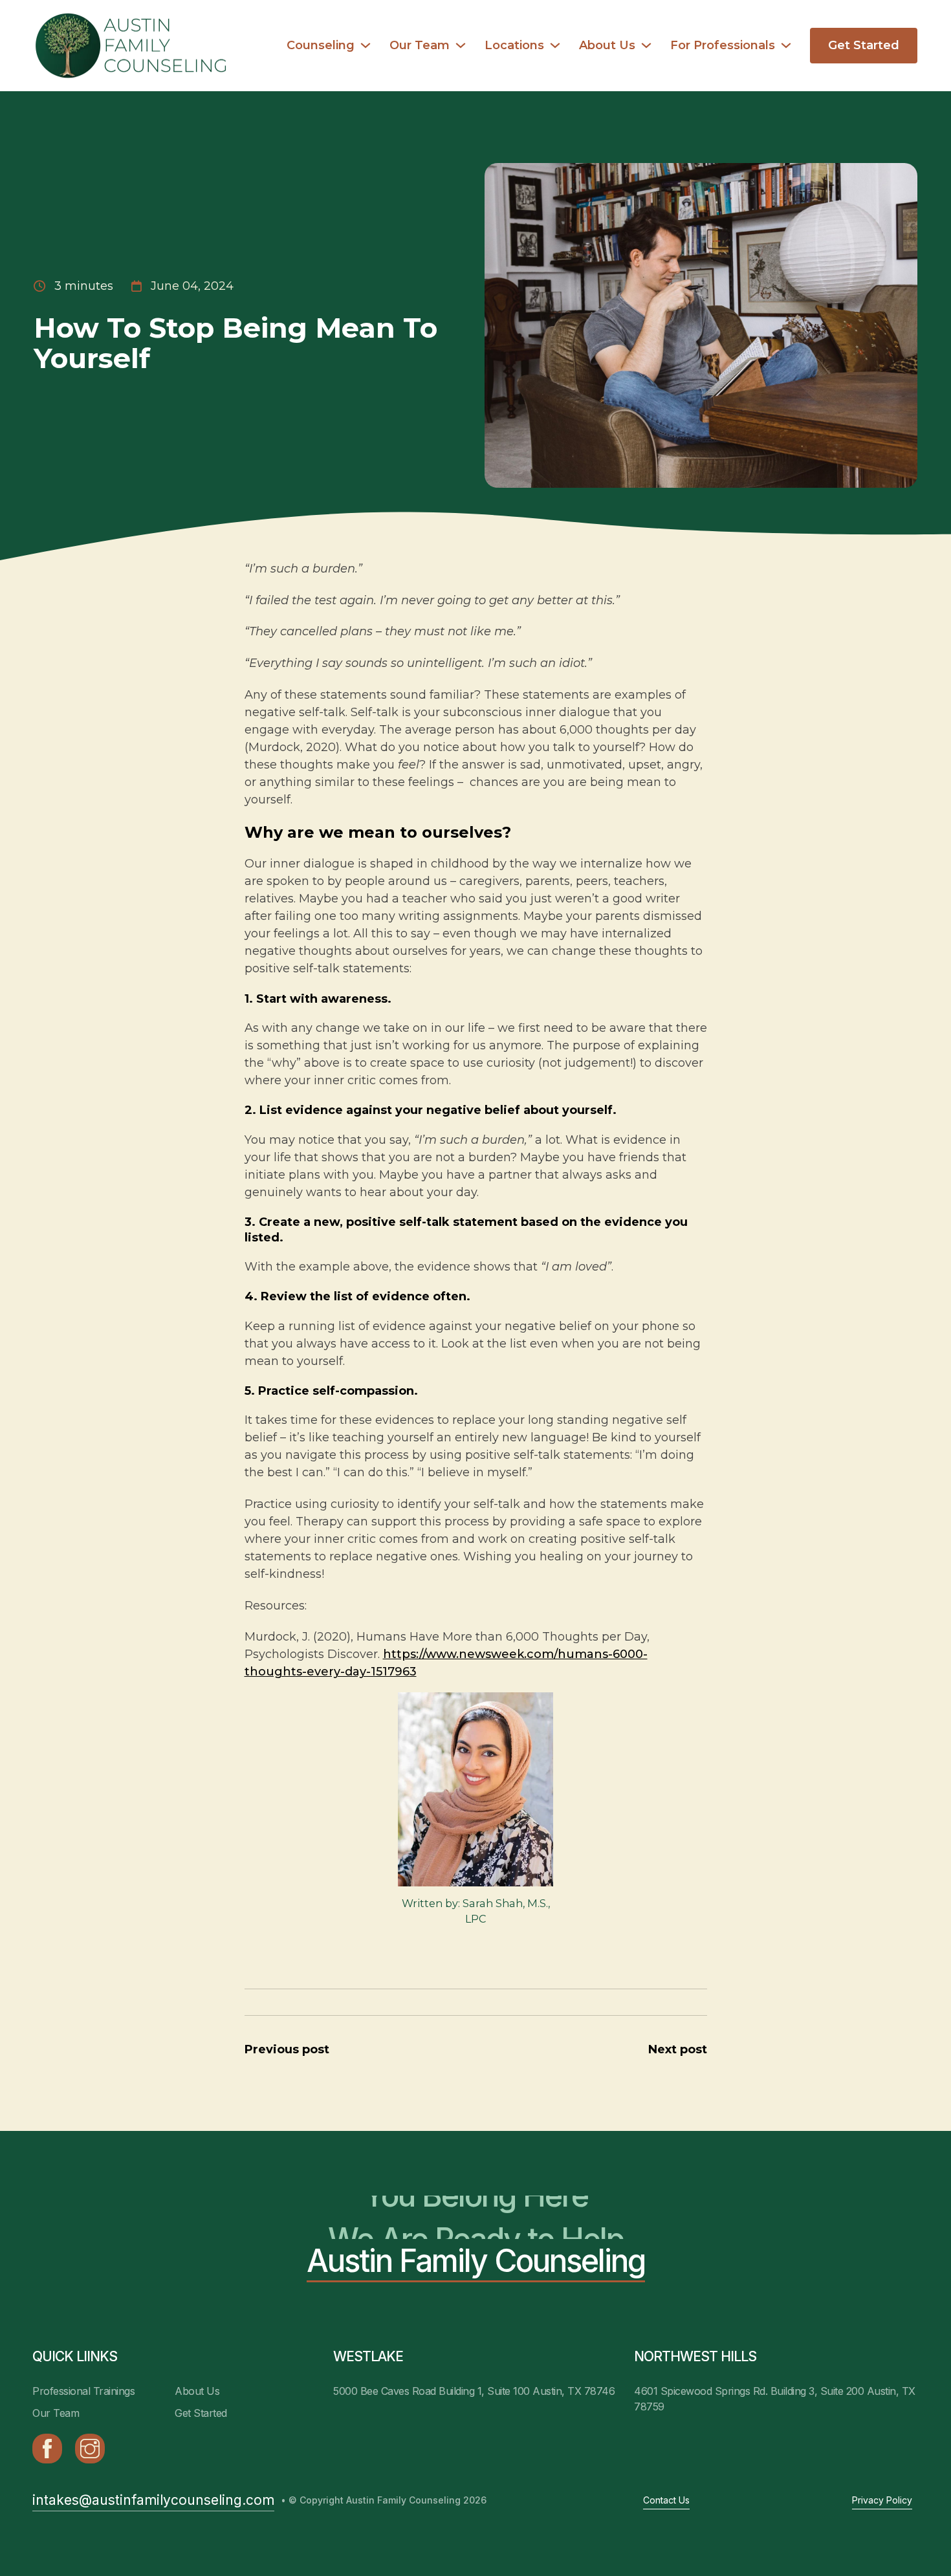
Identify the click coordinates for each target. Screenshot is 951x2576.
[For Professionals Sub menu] (786, 45)
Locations (514, 45)
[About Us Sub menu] (646, 45)
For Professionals (723, 45)
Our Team (420, 45)
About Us (607, 45)
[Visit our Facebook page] (47, 2449)
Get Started (864, 45)
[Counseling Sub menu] (366, 45)
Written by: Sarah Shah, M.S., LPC (476, 1911)
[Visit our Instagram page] (90, 2449)
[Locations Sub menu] (555, 45)
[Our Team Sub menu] (461, 45)
